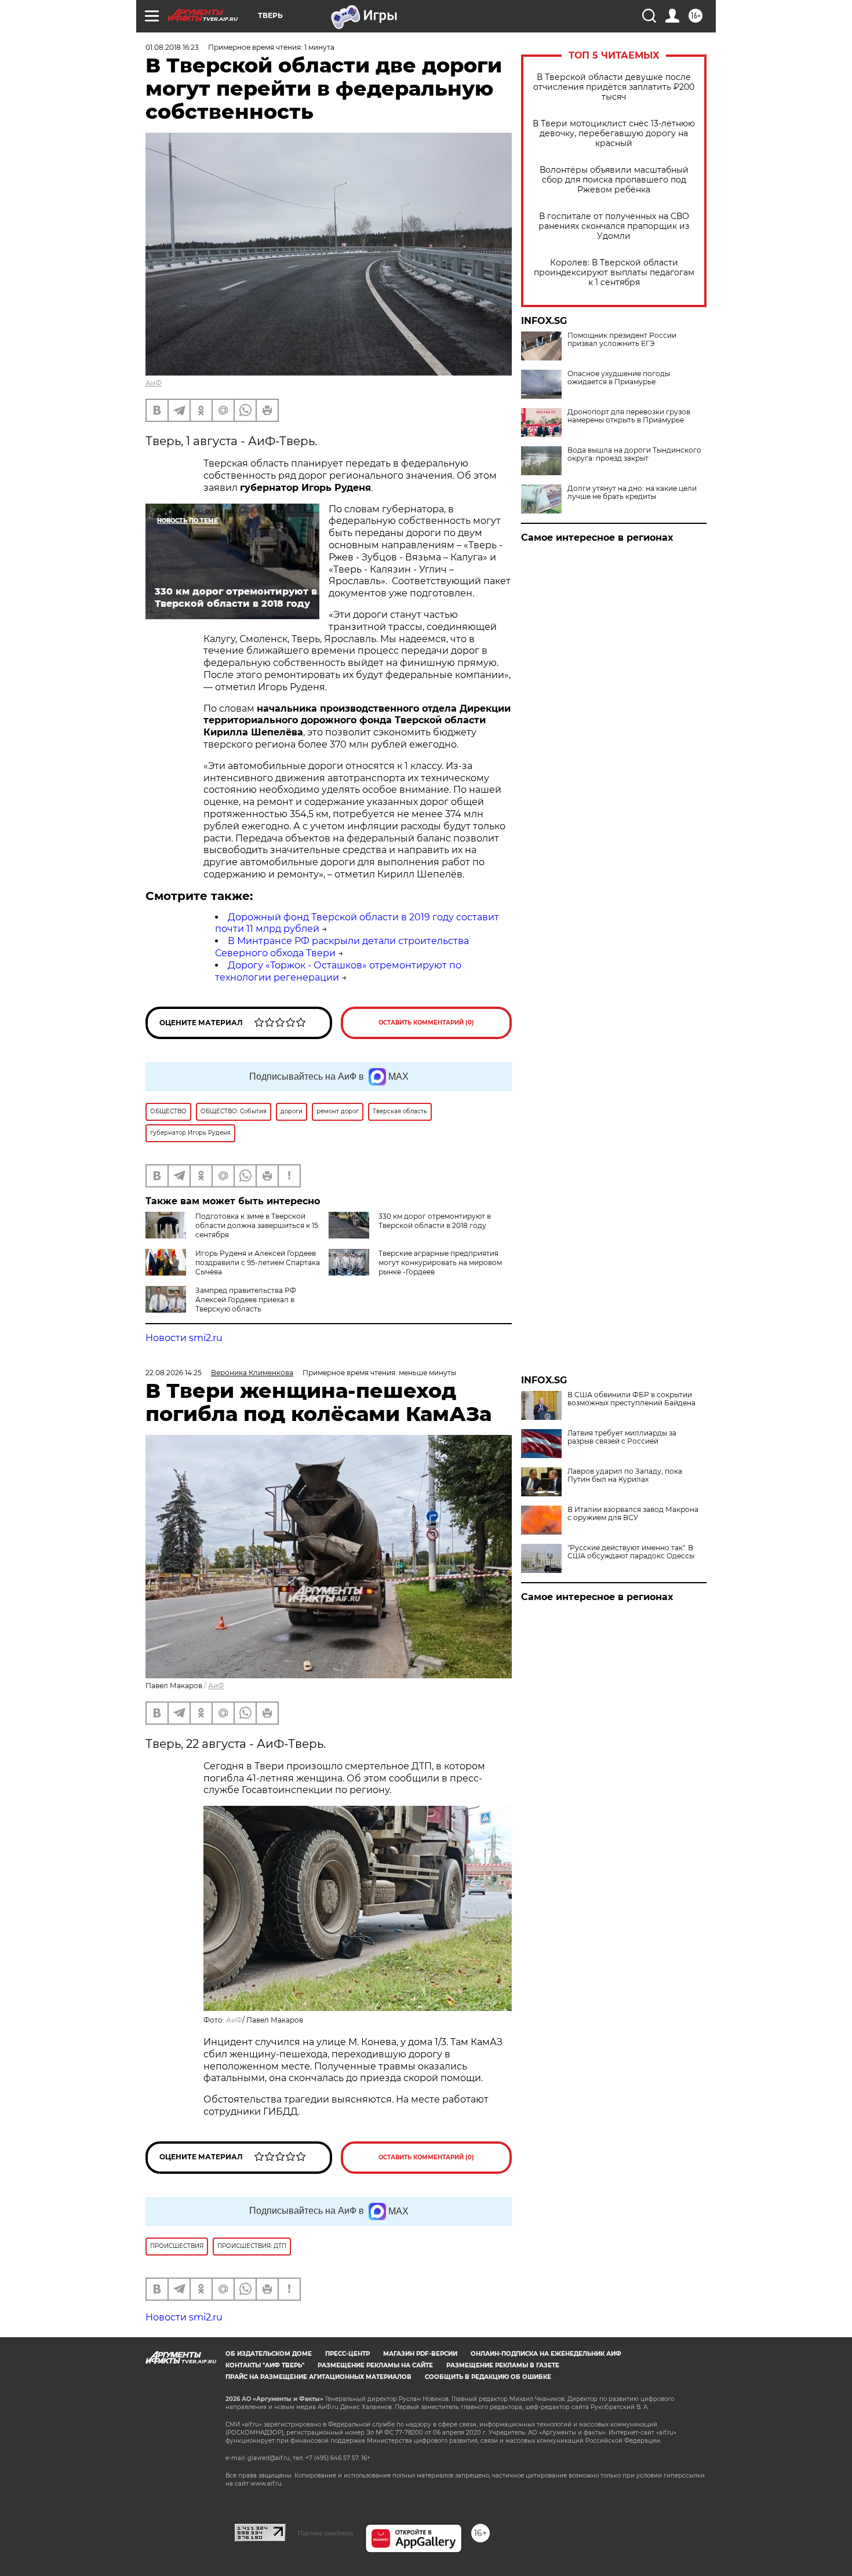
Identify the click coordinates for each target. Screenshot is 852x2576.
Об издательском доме (269, 2354)
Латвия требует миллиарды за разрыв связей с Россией (622, 1437)
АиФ (154, 383)
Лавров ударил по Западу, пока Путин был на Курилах (625, 1475)
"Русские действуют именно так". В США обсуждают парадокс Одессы (631, 1552)
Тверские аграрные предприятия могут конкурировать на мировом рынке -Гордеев (440, 1263)
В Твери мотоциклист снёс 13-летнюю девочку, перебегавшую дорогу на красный (614, 134)
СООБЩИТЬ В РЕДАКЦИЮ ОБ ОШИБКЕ (488, 2377)
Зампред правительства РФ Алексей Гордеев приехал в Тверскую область (246, 1300)
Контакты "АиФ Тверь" (265, 2365)
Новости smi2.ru (184, 1338)
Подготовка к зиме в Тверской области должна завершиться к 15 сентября (257, 1225)
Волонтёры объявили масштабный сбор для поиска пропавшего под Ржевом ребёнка (614, 180)
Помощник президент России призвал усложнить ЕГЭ (622, 340)
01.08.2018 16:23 (172, 47)
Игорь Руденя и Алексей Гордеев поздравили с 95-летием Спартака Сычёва (258, 1263)
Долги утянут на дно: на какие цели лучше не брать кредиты (632, 493)
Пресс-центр (347, 2354)
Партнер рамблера (325, 2533)
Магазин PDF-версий (420, 2354)
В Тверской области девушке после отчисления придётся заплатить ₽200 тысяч (614, 87)
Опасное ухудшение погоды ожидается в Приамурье (619, 378)
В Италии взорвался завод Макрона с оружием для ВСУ (633, 1514)
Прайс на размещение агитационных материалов (318, 2377)
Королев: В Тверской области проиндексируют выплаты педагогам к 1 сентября (614, 273)
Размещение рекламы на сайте (375, 2365)
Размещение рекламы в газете (503, 2365)
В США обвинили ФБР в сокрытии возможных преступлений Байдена (631, 1399)
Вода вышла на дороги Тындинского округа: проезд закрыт (634, 454)
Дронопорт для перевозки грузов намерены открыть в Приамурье (629, 416)
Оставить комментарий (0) (426, 1023)
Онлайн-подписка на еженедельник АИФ (546, 2354)
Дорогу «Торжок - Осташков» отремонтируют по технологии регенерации (338, 971)
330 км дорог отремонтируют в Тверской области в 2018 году (435, 1221)
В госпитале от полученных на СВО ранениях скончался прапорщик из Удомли (614, 226)
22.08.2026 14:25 (174, 1373)
